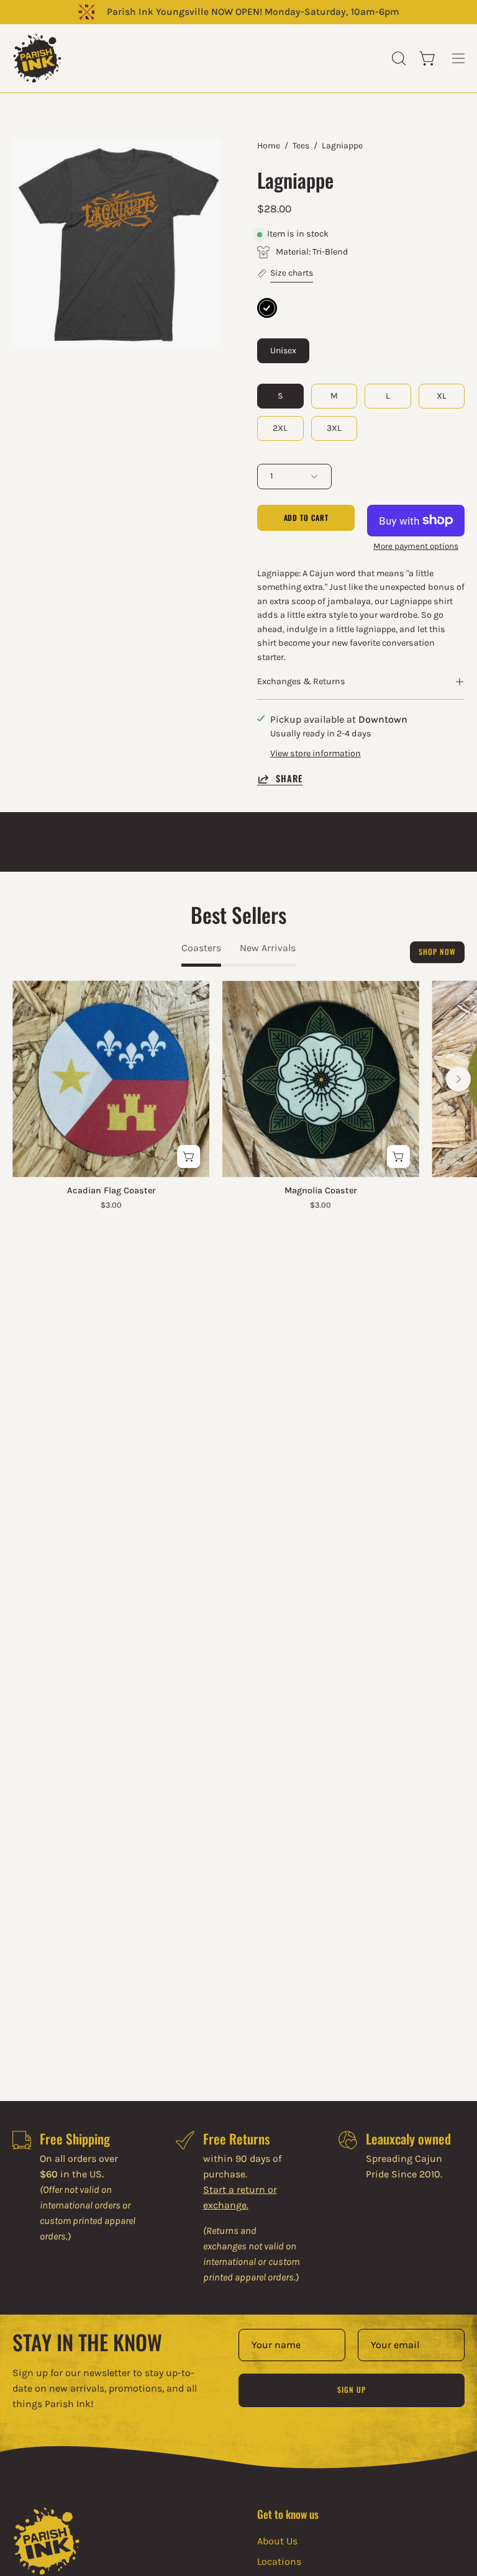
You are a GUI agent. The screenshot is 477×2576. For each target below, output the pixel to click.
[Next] (458, 1079)
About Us (277, 2541)
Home (269, 146)
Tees (301, 146)
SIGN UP (351, 2389)
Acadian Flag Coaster (111, 1191)
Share (289, 779)
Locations (279, 2561)
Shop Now (437, 952)
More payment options (416, 546)
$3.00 (111, 1205)
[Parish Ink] (37, 58)
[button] (397, 58)
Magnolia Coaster (320, 1191)
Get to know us (288, 2514)
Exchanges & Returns (301, 681)
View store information (316, 753)
